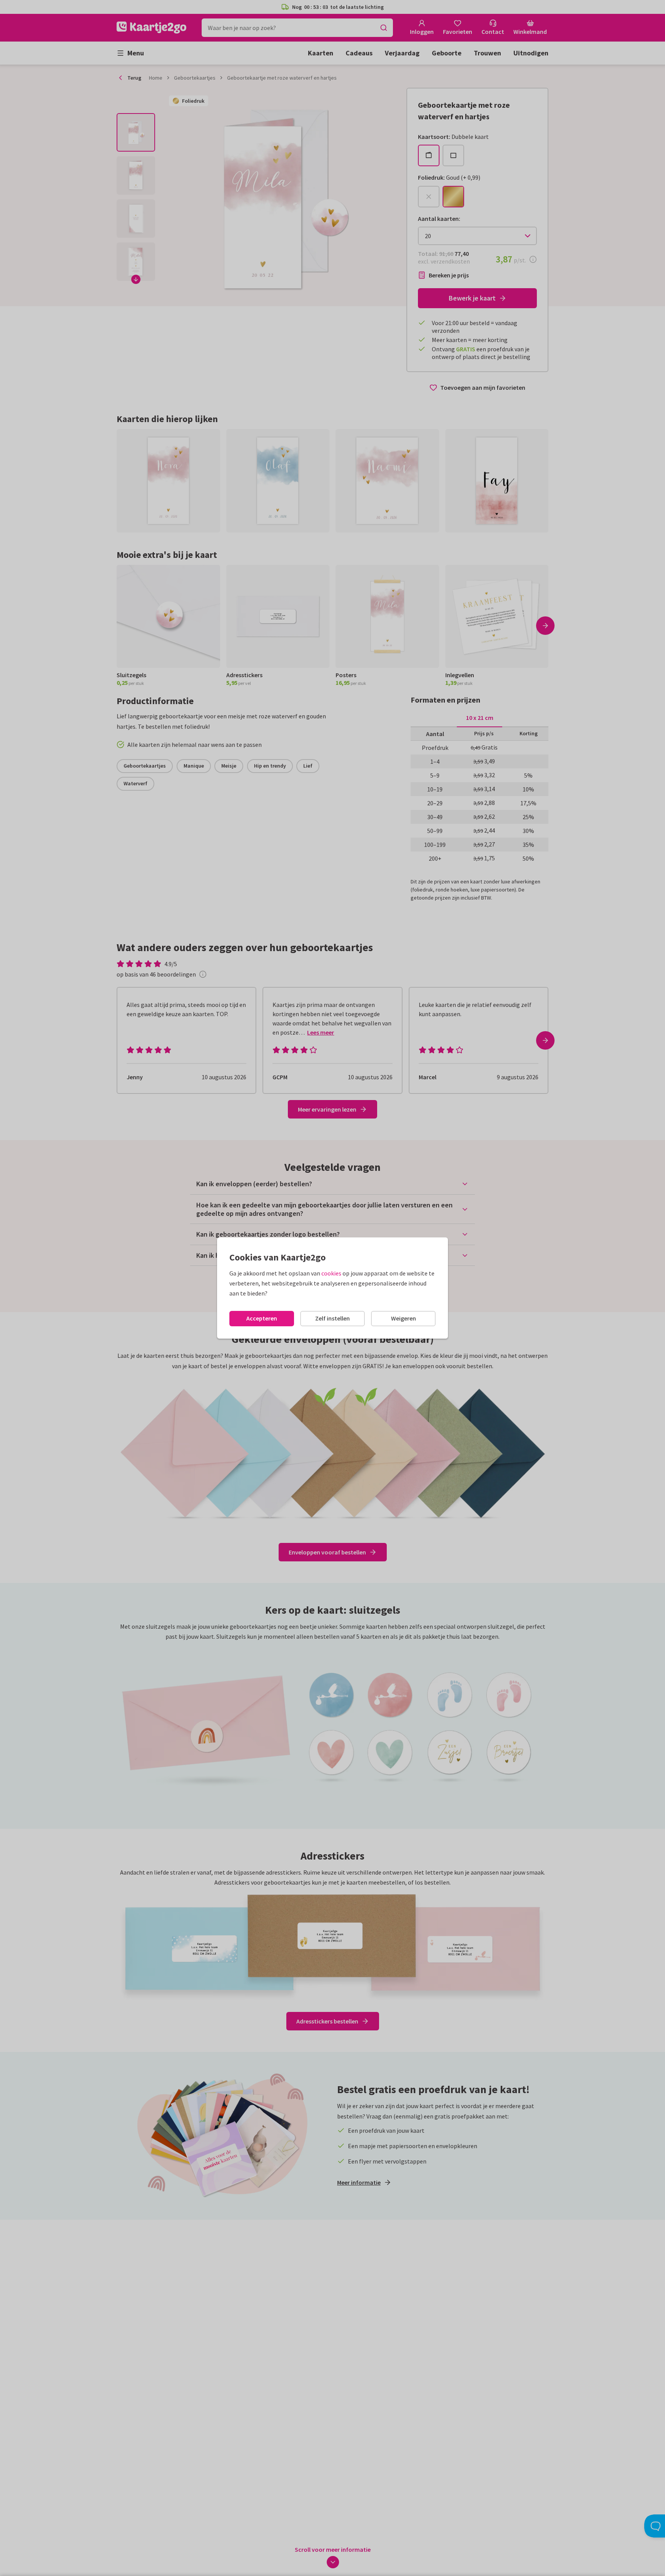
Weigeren (404, 1318)
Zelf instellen (332, 1318)
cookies (331, 1273)
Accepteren (262, 1318)
